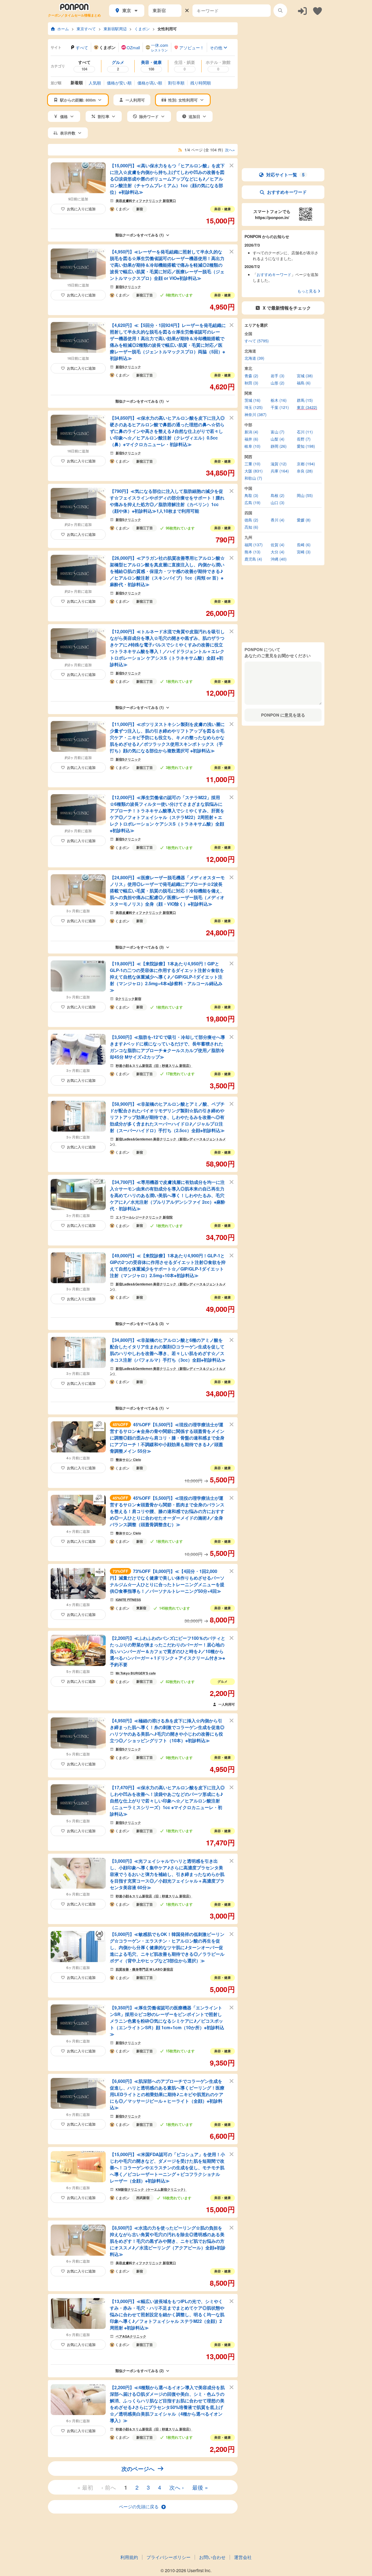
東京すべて (86, 29)
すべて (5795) (257, 341)
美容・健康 (222, 209)
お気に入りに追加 (81, 209)
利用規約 (129, 2557)
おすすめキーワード (287, 192)
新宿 (140, 209)
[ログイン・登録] (302, 11)
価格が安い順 (119, 83)
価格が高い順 (150, 83)
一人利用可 (227, 1704)
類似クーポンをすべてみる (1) (139, 235)
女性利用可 (167, 29)
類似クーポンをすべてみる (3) (139, 947)
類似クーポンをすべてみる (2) (139, 2371)
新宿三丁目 (145, 295)
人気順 (95, 83)
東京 (127, 10)
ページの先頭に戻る (139, 2507)
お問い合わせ (212, 2557)
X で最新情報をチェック (287, 308)
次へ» (230, 150)
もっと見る (307, 291)
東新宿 (141, 1608)
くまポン (142, 29)
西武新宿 (143, 2198)
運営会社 (243, 2557)
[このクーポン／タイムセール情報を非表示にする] (232, 165)
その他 (216, 47)
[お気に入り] (317, 11)
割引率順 (176, 83)
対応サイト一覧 (285, 175)
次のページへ (138, 2469)
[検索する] (280, 10)
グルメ (222, 1681)
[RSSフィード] (180, 150)
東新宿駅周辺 (115, 29)
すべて (82, 47)
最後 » (200, 2487)
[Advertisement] (283, 57)
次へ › (177, 2487)
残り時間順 (201, 83)
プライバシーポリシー (169, 2557)
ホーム (63, 29)
